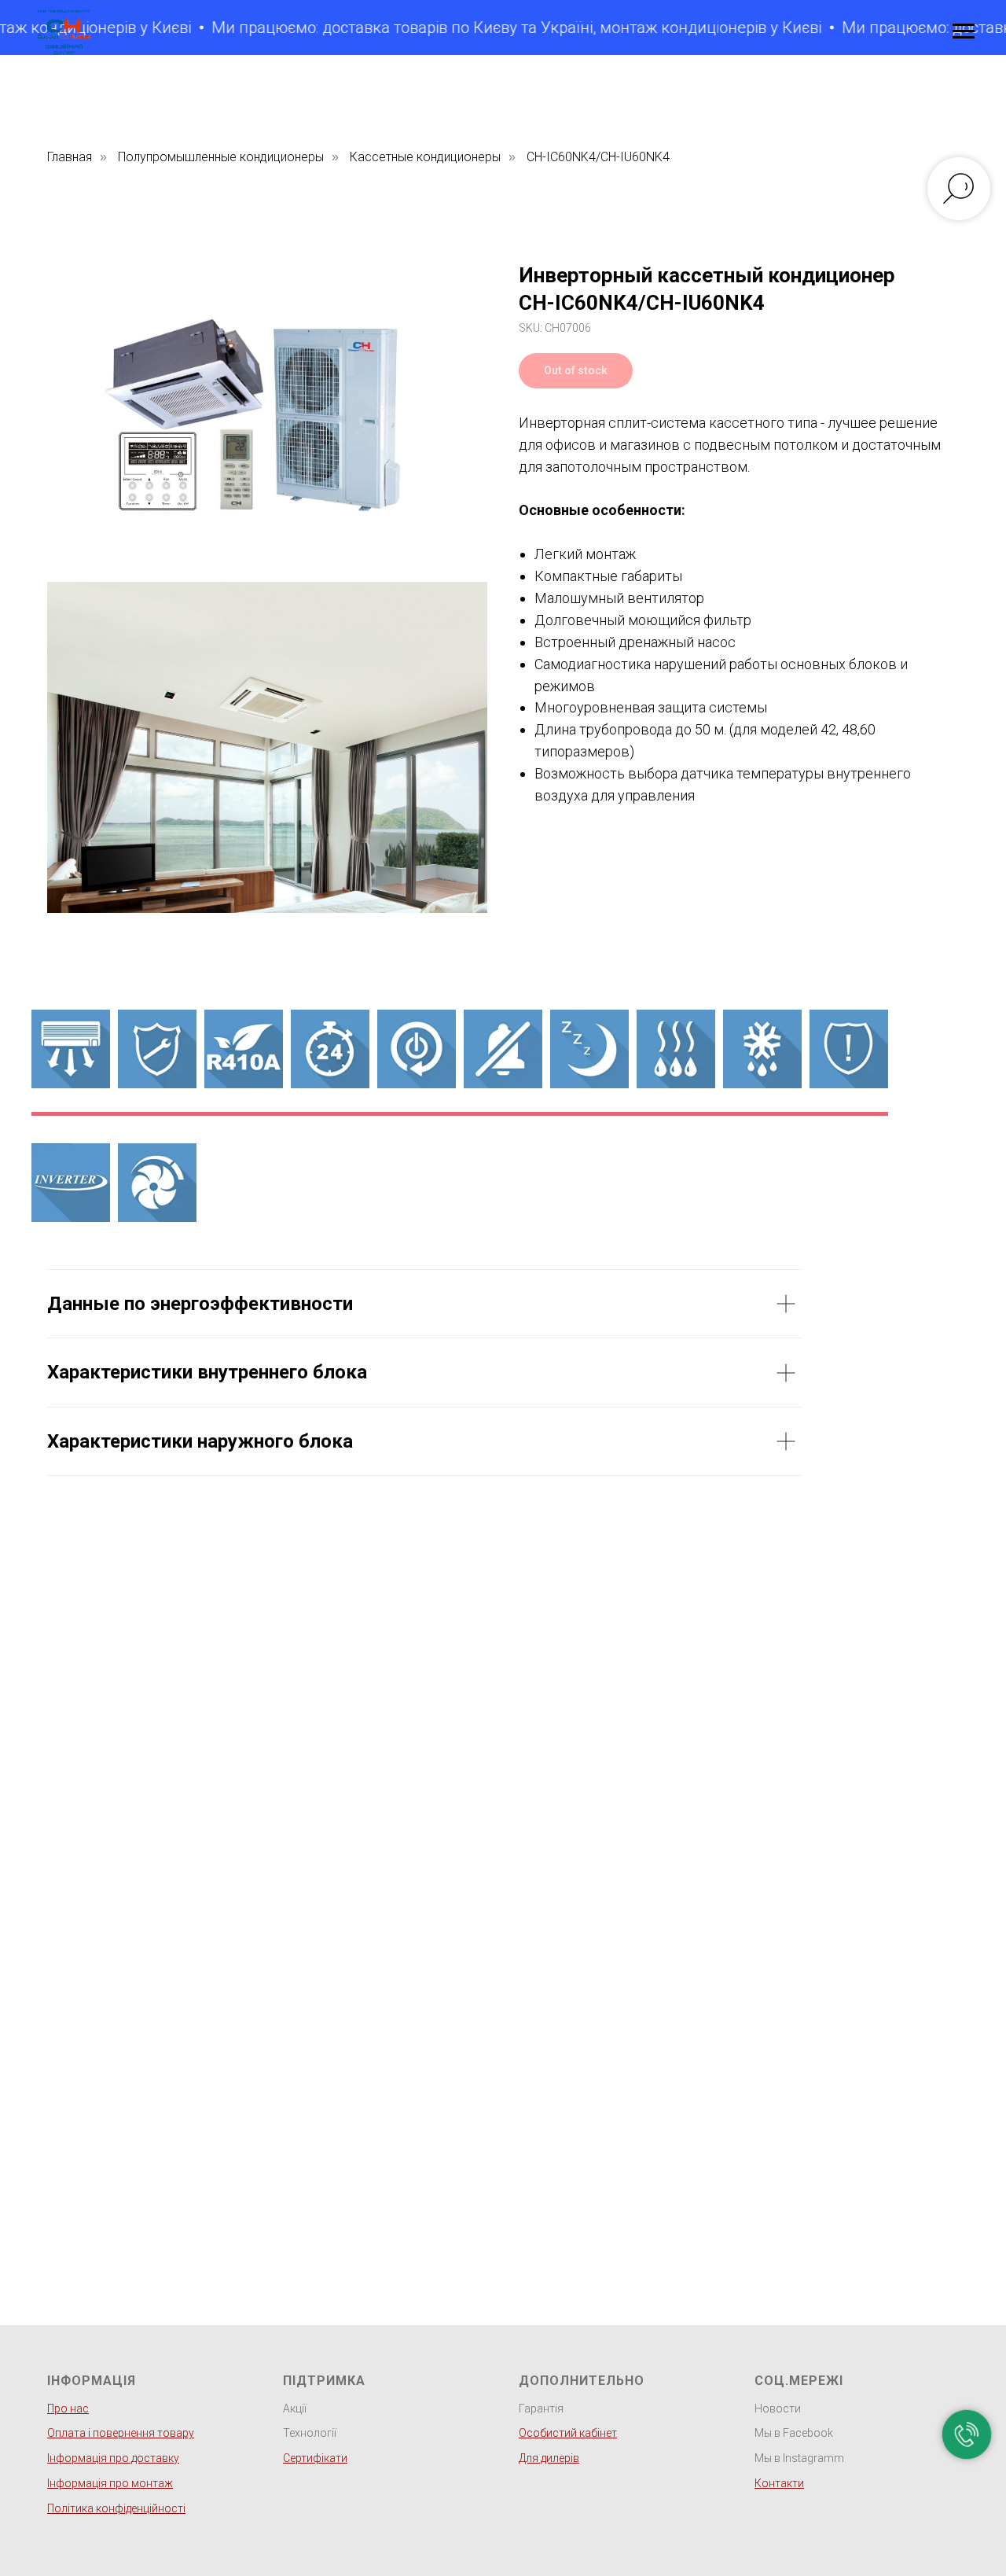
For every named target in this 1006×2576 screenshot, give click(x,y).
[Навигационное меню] (964, 31)
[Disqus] (424, 1720)
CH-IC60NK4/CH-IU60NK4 (598, 157)
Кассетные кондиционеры (425, 157)
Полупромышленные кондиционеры (221, 157)
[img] (71, 1183)
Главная (70, 157)
